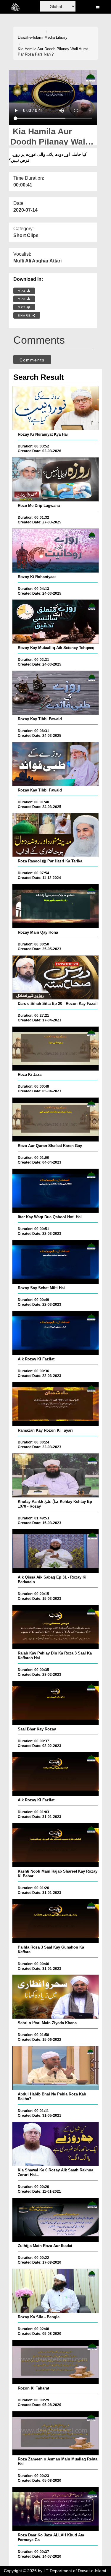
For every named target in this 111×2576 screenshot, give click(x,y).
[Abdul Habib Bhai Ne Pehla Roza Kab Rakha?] (55, 2068)
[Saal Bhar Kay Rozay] (55, 1703)
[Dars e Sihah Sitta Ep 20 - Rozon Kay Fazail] (55, 977)
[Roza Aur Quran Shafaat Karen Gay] (55, 1120)
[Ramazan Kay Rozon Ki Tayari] (55, 1404)
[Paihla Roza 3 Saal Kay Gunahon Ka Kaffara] (55, 1921)
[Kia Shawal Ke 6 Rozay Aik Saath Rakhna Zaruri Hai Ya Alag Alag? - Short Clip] (55, 2144)
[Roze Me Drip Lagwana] (55, 479)
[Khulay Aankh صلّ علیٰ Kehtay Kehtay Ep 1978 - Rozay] (55, 1475)
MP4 (22, 291)
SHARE (25, 315)
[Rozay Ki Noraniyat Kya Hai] (55, 408)
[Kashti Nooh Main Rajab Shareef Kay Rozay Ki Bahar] (55, 1845)
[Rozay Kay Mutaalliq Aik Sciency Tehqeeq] (55, 622)
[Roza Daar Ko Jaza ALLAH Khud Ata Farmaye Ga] (55, 2509)
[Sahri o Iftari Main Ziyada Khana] (55, 1997)
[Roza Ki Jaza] (55, 1049)
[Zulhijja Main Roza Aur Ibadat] (55, 2220)
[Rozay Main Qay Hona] (55, 906)
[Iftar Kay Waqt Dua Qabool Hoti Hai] (55, 1191)
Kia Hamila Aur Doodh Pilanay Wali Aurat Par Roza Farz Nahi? (53, 52)
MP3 (22, 299)
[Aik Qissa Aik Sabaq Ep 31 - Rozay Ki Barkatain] (55, 1551)
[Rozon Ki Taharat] (55, 2362)
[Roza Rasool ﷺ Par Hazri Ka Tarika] (55, 835)
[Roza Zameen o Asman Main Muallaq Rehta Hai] (55, 2433)
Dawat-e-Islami (30, 37)
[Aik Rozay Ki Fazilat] (55, 1333)
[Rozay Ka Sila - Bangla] (55, 2291)
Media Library (56, 37)
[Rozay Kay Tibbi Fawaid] (55, 693)
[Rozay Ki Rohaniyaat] (55, 551)
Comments (32, 360)
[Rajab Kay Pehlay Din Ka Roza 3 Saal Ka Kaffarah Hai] (55, 1627)
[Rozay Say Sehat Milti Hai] (55, 1262)
